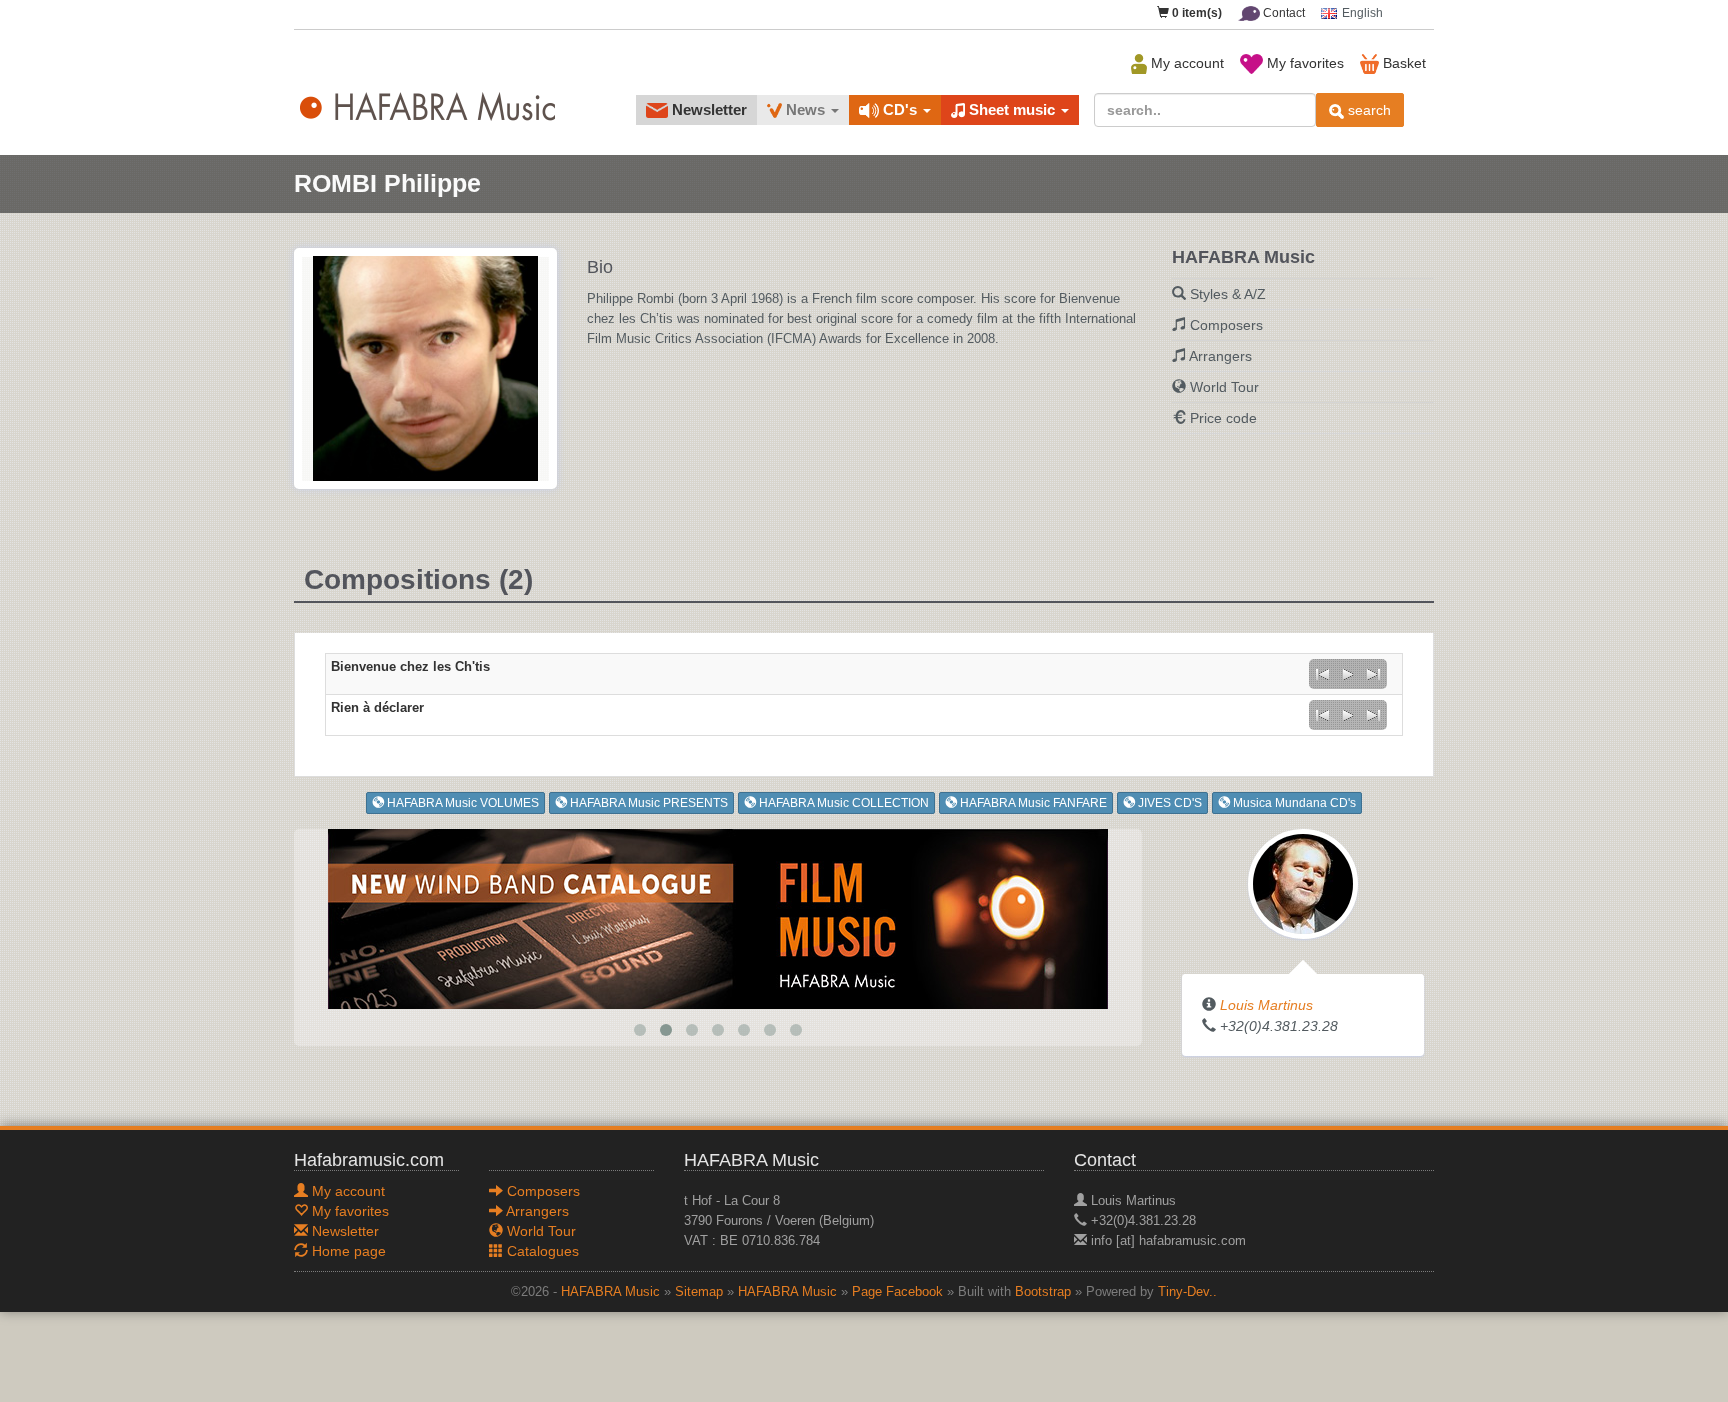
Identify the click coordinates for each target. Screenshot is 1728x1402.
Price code (1223, 418)
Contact (1282, 13)
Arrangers (1220, 356)
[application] (1348, 674)
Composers (1226, 325)
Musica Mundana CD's (1293, 803)
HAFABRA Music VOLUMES (461, 803)
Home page (347, 1251)
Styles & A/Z (1228, 294)
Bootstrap (1043, 1292)
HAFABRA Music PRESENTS (647, 803)
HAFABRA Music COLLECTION (842, 803)
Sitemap (699, 1292)
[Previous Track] (1322, 674)
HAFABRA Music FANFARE (1032, 803)
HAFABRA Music (610, 1292)
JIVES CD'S (1168, 803)
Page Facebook (897, 1292)
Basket (1402, 63)
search (1367, 110)
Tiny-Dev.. (1187, 1292)
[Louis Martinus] (1303, 883)
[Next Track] (1374, 674)
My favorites (1303, 63)
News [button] (805, 109)
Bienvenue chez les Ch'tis (410, 667)
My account (1185, 63)
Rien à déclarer (377, 708)
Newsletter (707, 109)
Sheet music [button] (1012, 109)
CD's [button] (900, 109)
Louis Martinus (1266, 1005)
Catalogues (541, 1251)
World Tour (1224, 387)
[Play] (1348, 674)
